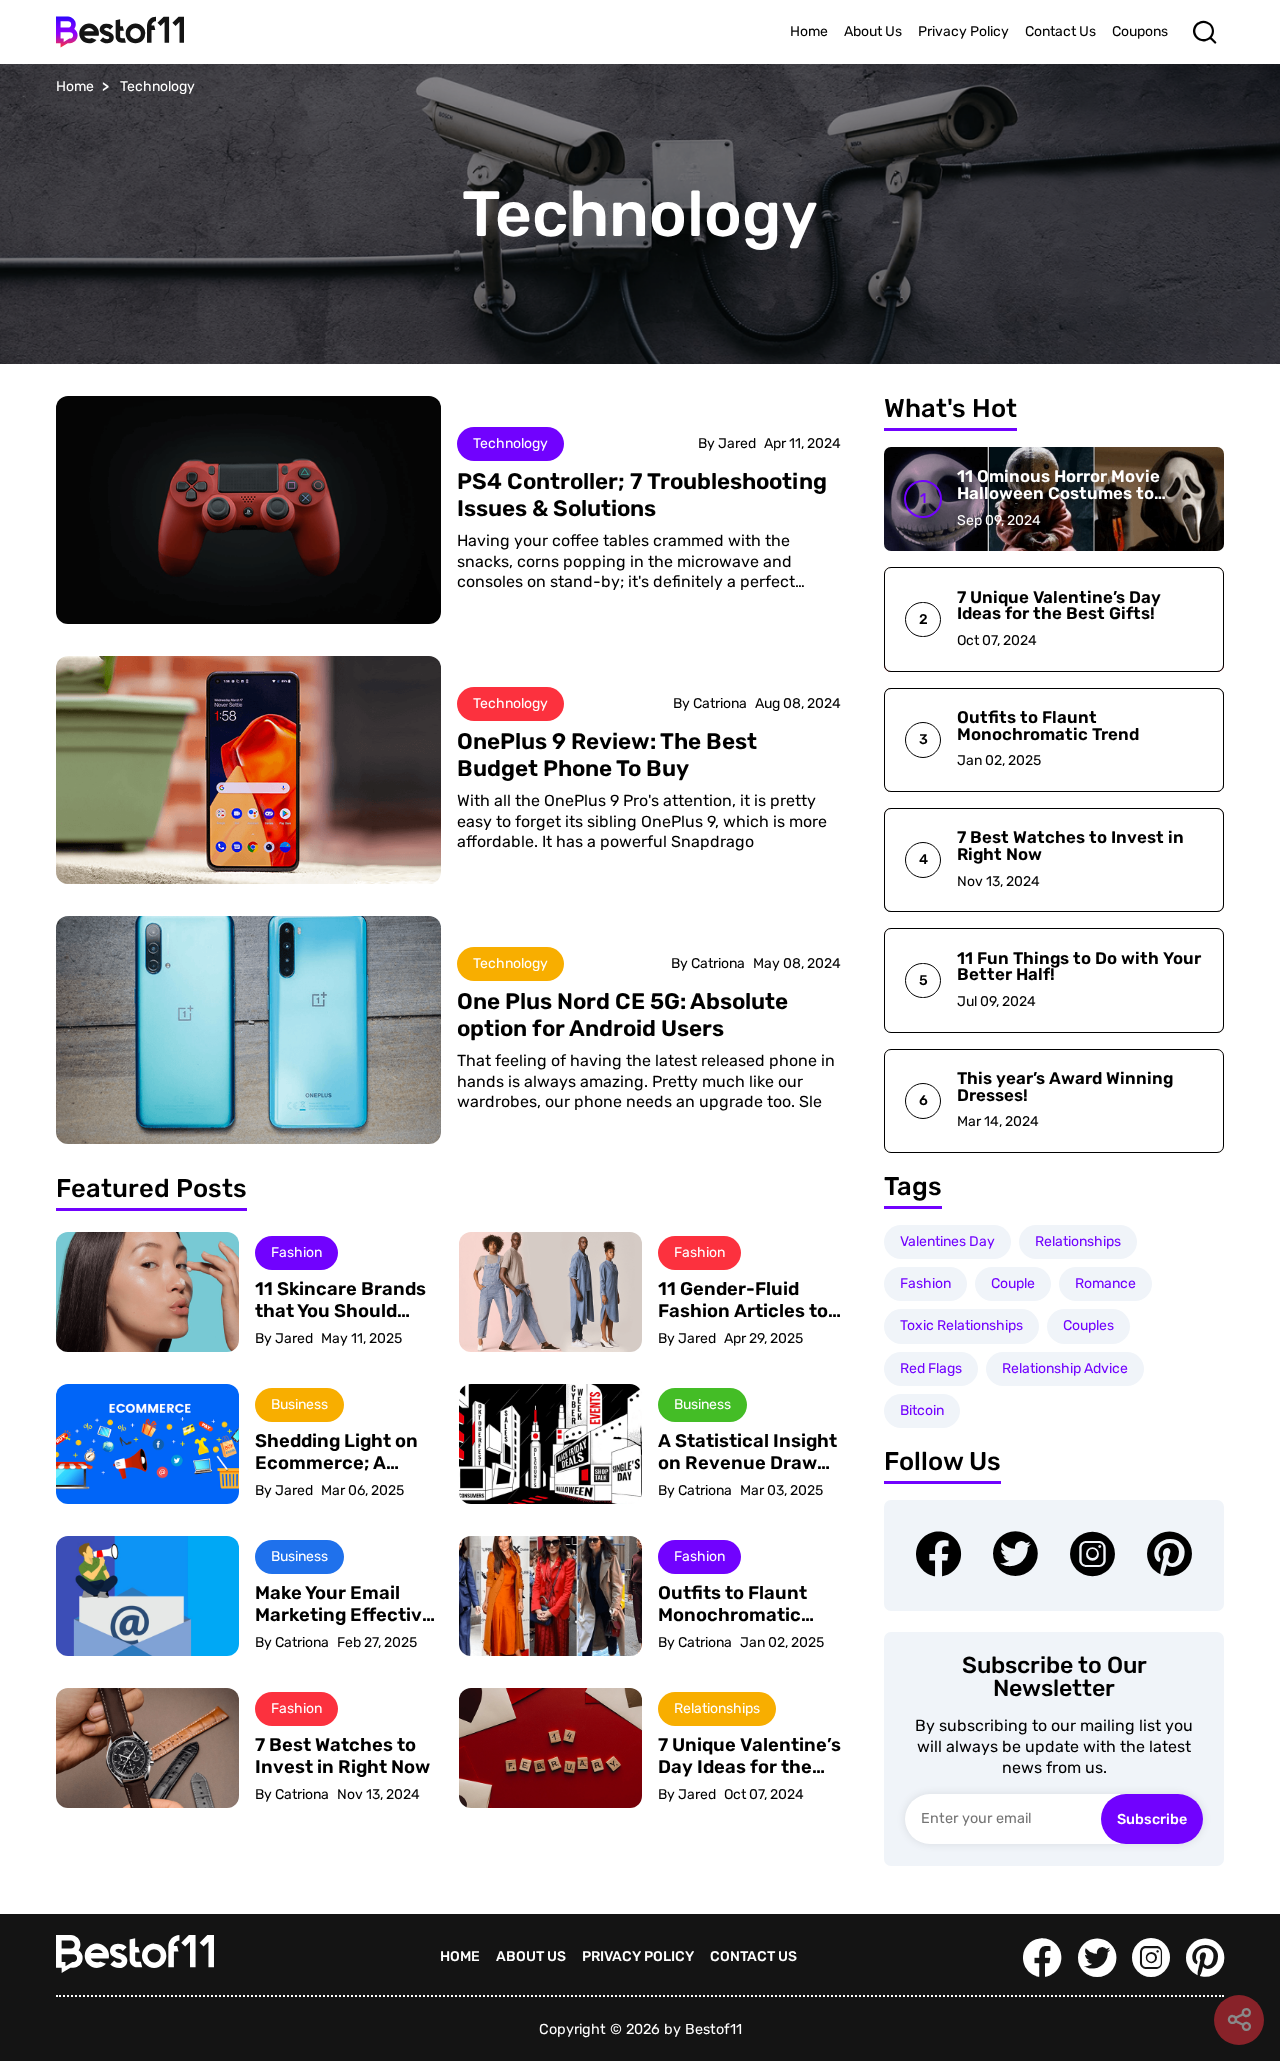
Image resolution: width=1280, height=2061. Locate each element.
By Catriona (710, 703)
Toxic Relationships (961, 1325)
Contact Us (1060, 31)
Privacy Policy (963, 31)
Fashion (296, 1252)
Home (809, 31)
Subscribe (1152, 1819)
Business (299, 1404)
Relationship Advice (1065, 1368)
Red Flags (931, 1368)
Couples (1088, 1325)
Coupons (1140, 31)
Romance (1105, 1283)
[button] (1204, 31)
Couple (1013, 1283)
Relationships (717, 1708)
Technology (510, 443)
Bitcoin (922, 1410)
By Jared (727, 443)
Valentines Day (947, 1241)
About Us (873, 31)
